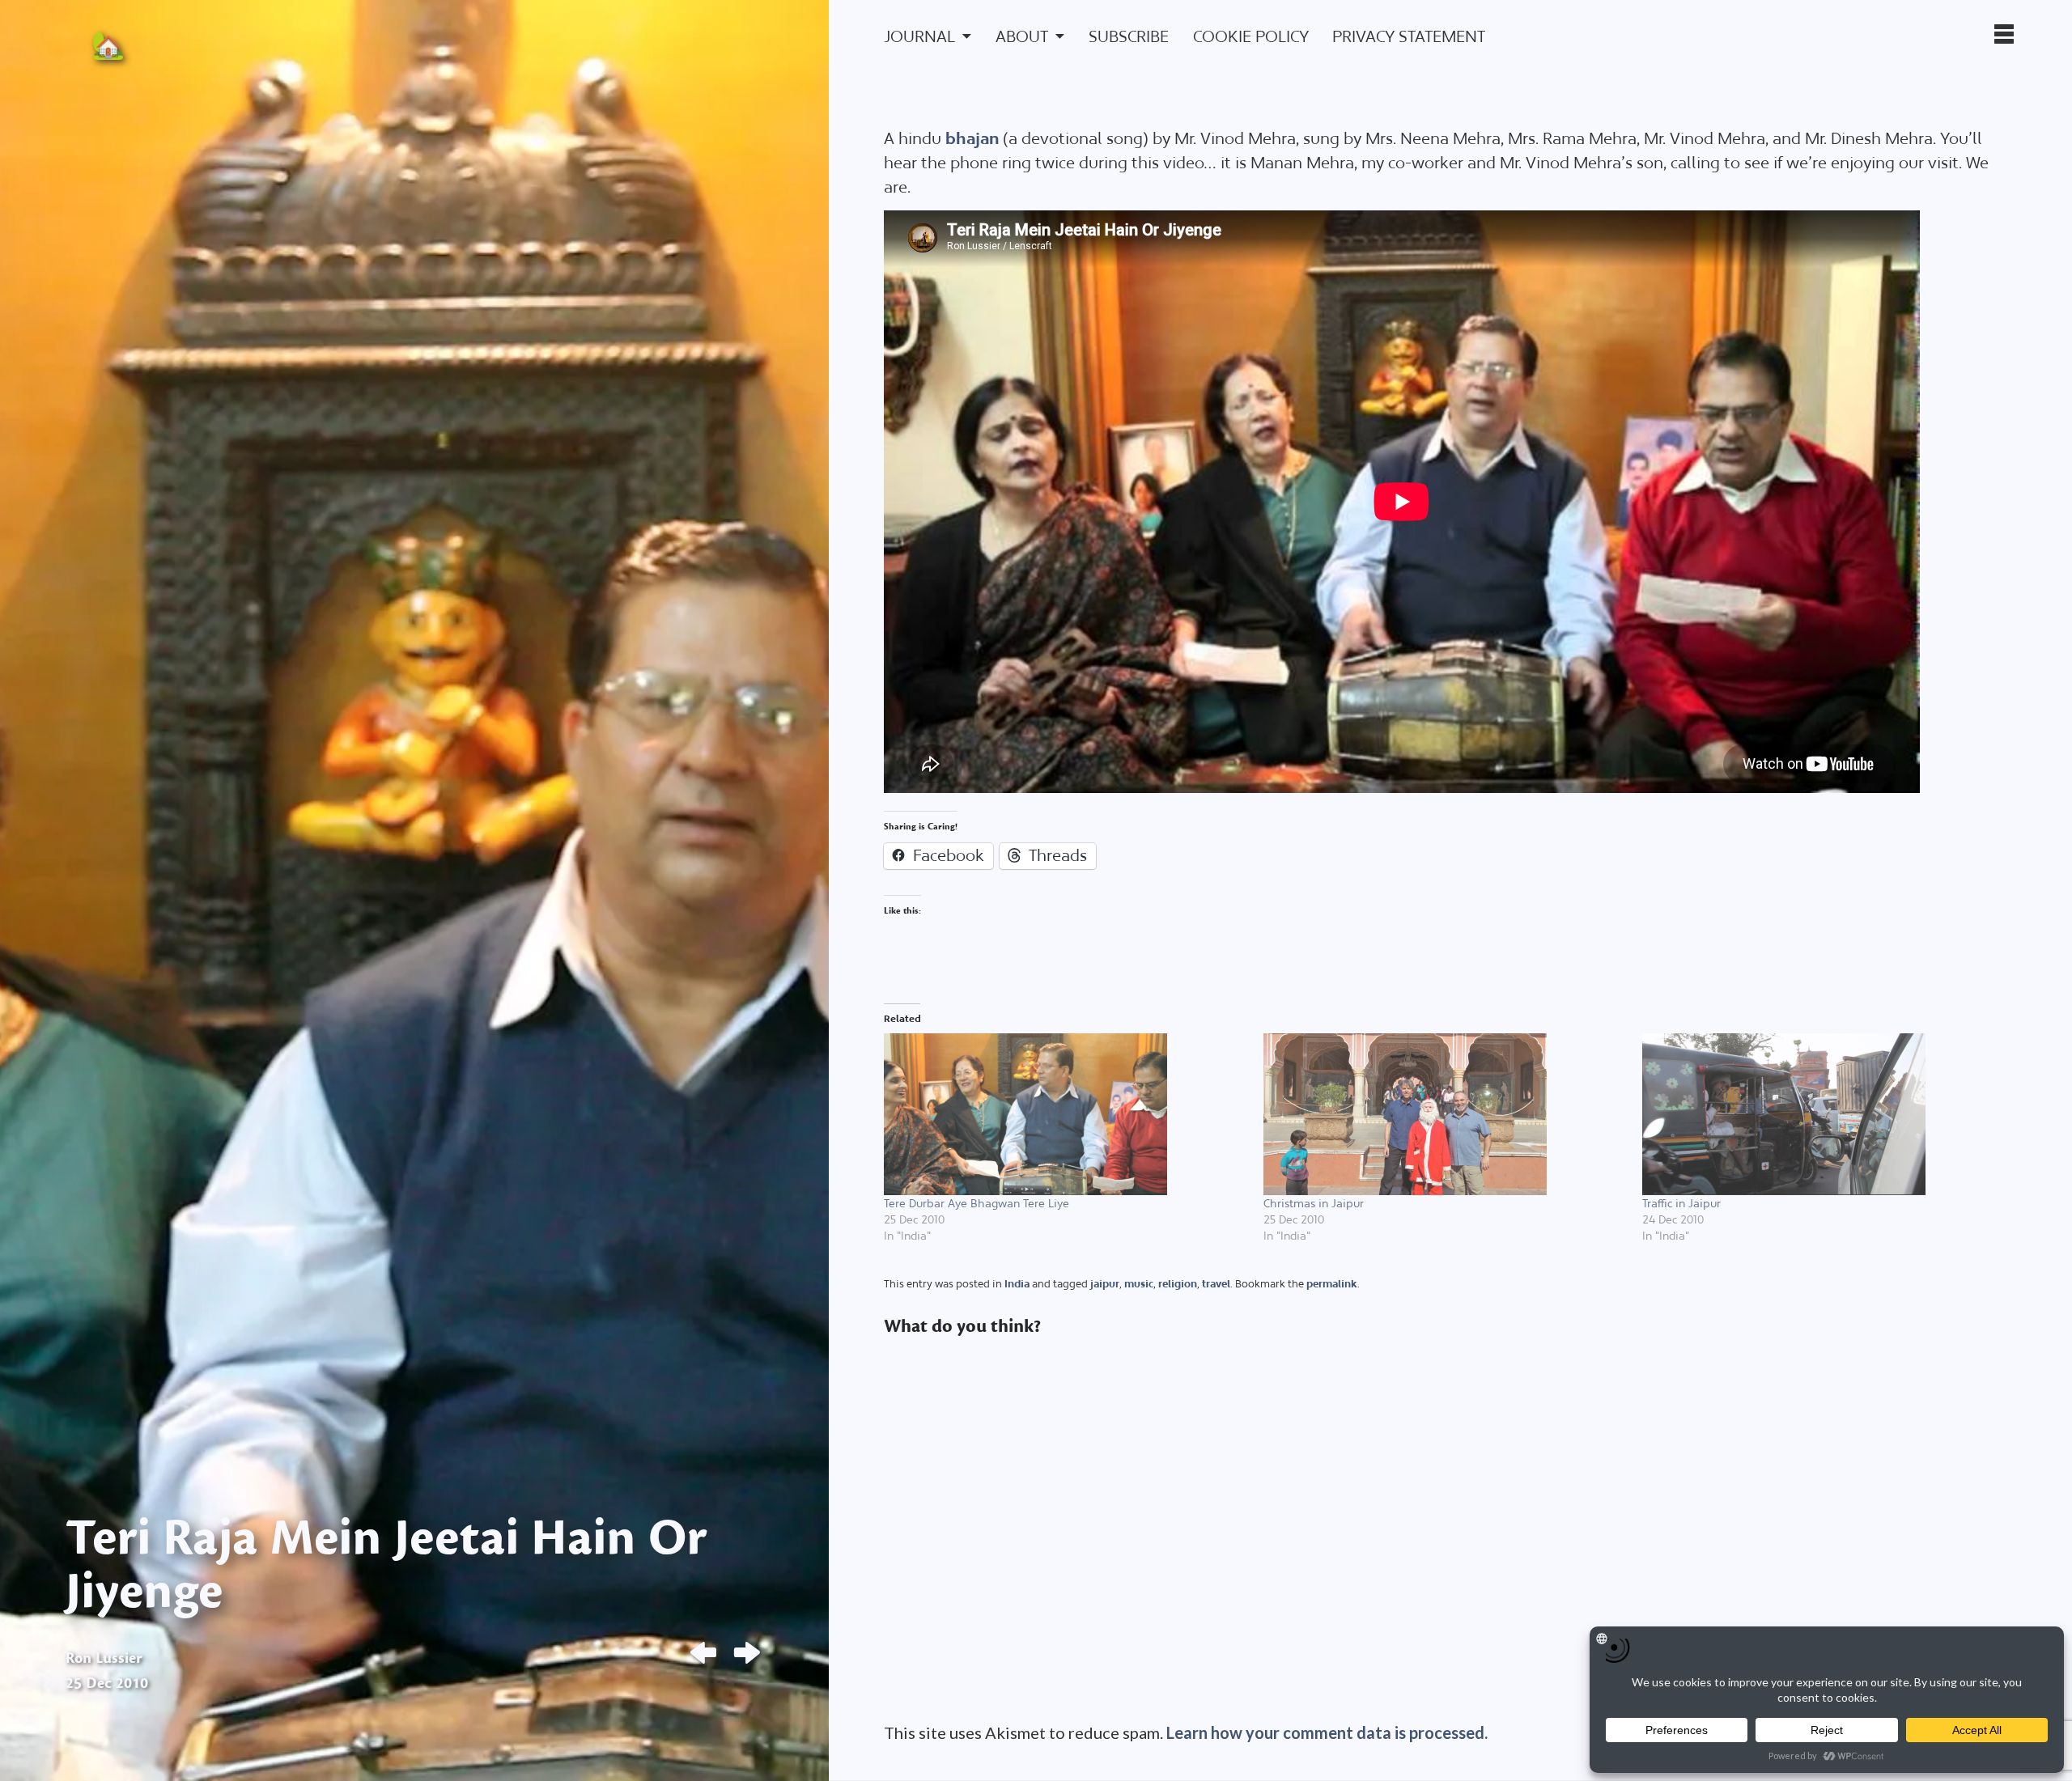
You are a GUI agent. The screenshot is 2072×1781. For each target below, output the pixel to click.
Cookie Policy (1251, 36)
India (1017, 1284)
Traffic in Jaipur (1681, 1203)
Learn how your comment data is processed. (1327, 1732)
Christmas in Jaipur (1314, 1203)
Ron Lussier (104, 1658)
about (1022, 36)
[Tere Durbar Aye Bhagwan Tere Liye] (1065, 1114)
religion (1178, 1284)
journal (919, 36)
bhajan (972, 138)
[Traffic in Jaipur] (1824, 1114)
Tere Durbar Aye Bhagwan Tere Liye (977, 1203)
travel (1216, 1284)
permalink (1332, 1284)
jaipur (1105, 1284)
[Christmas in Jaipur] (1445, 1114)
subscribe (1129, 36)
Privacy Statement (1409, 36)
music (1139, 1284)
